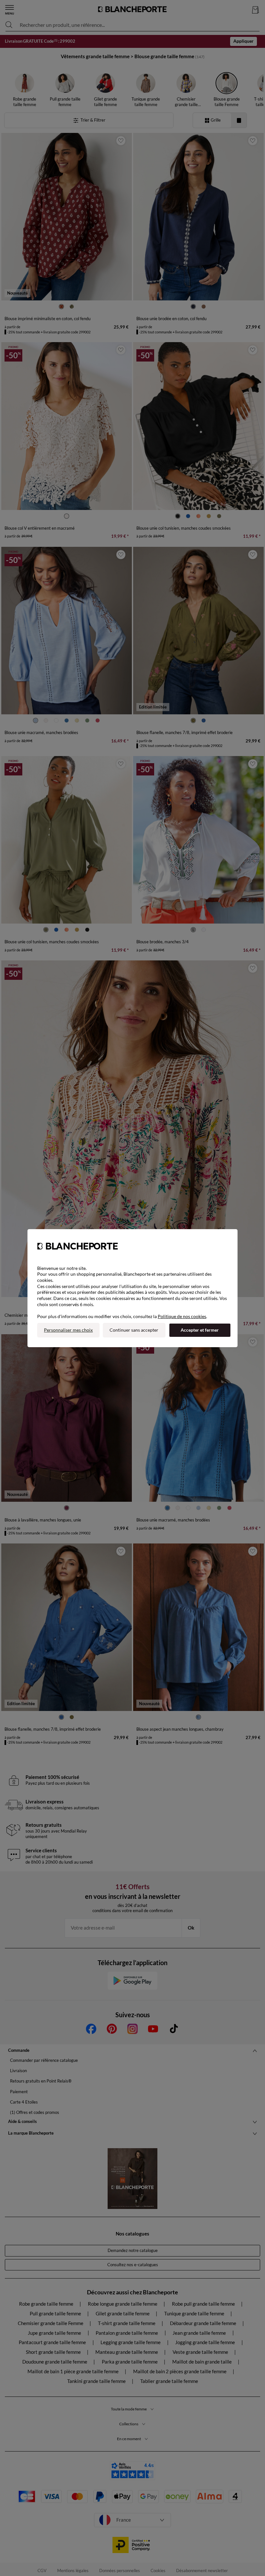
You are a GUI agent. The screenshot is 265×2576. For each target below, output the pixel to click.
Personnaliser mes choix (68, 1330)
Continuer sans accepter (134, 1330)
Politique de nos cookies (182, 1316)
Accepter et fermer (200, 1330)
